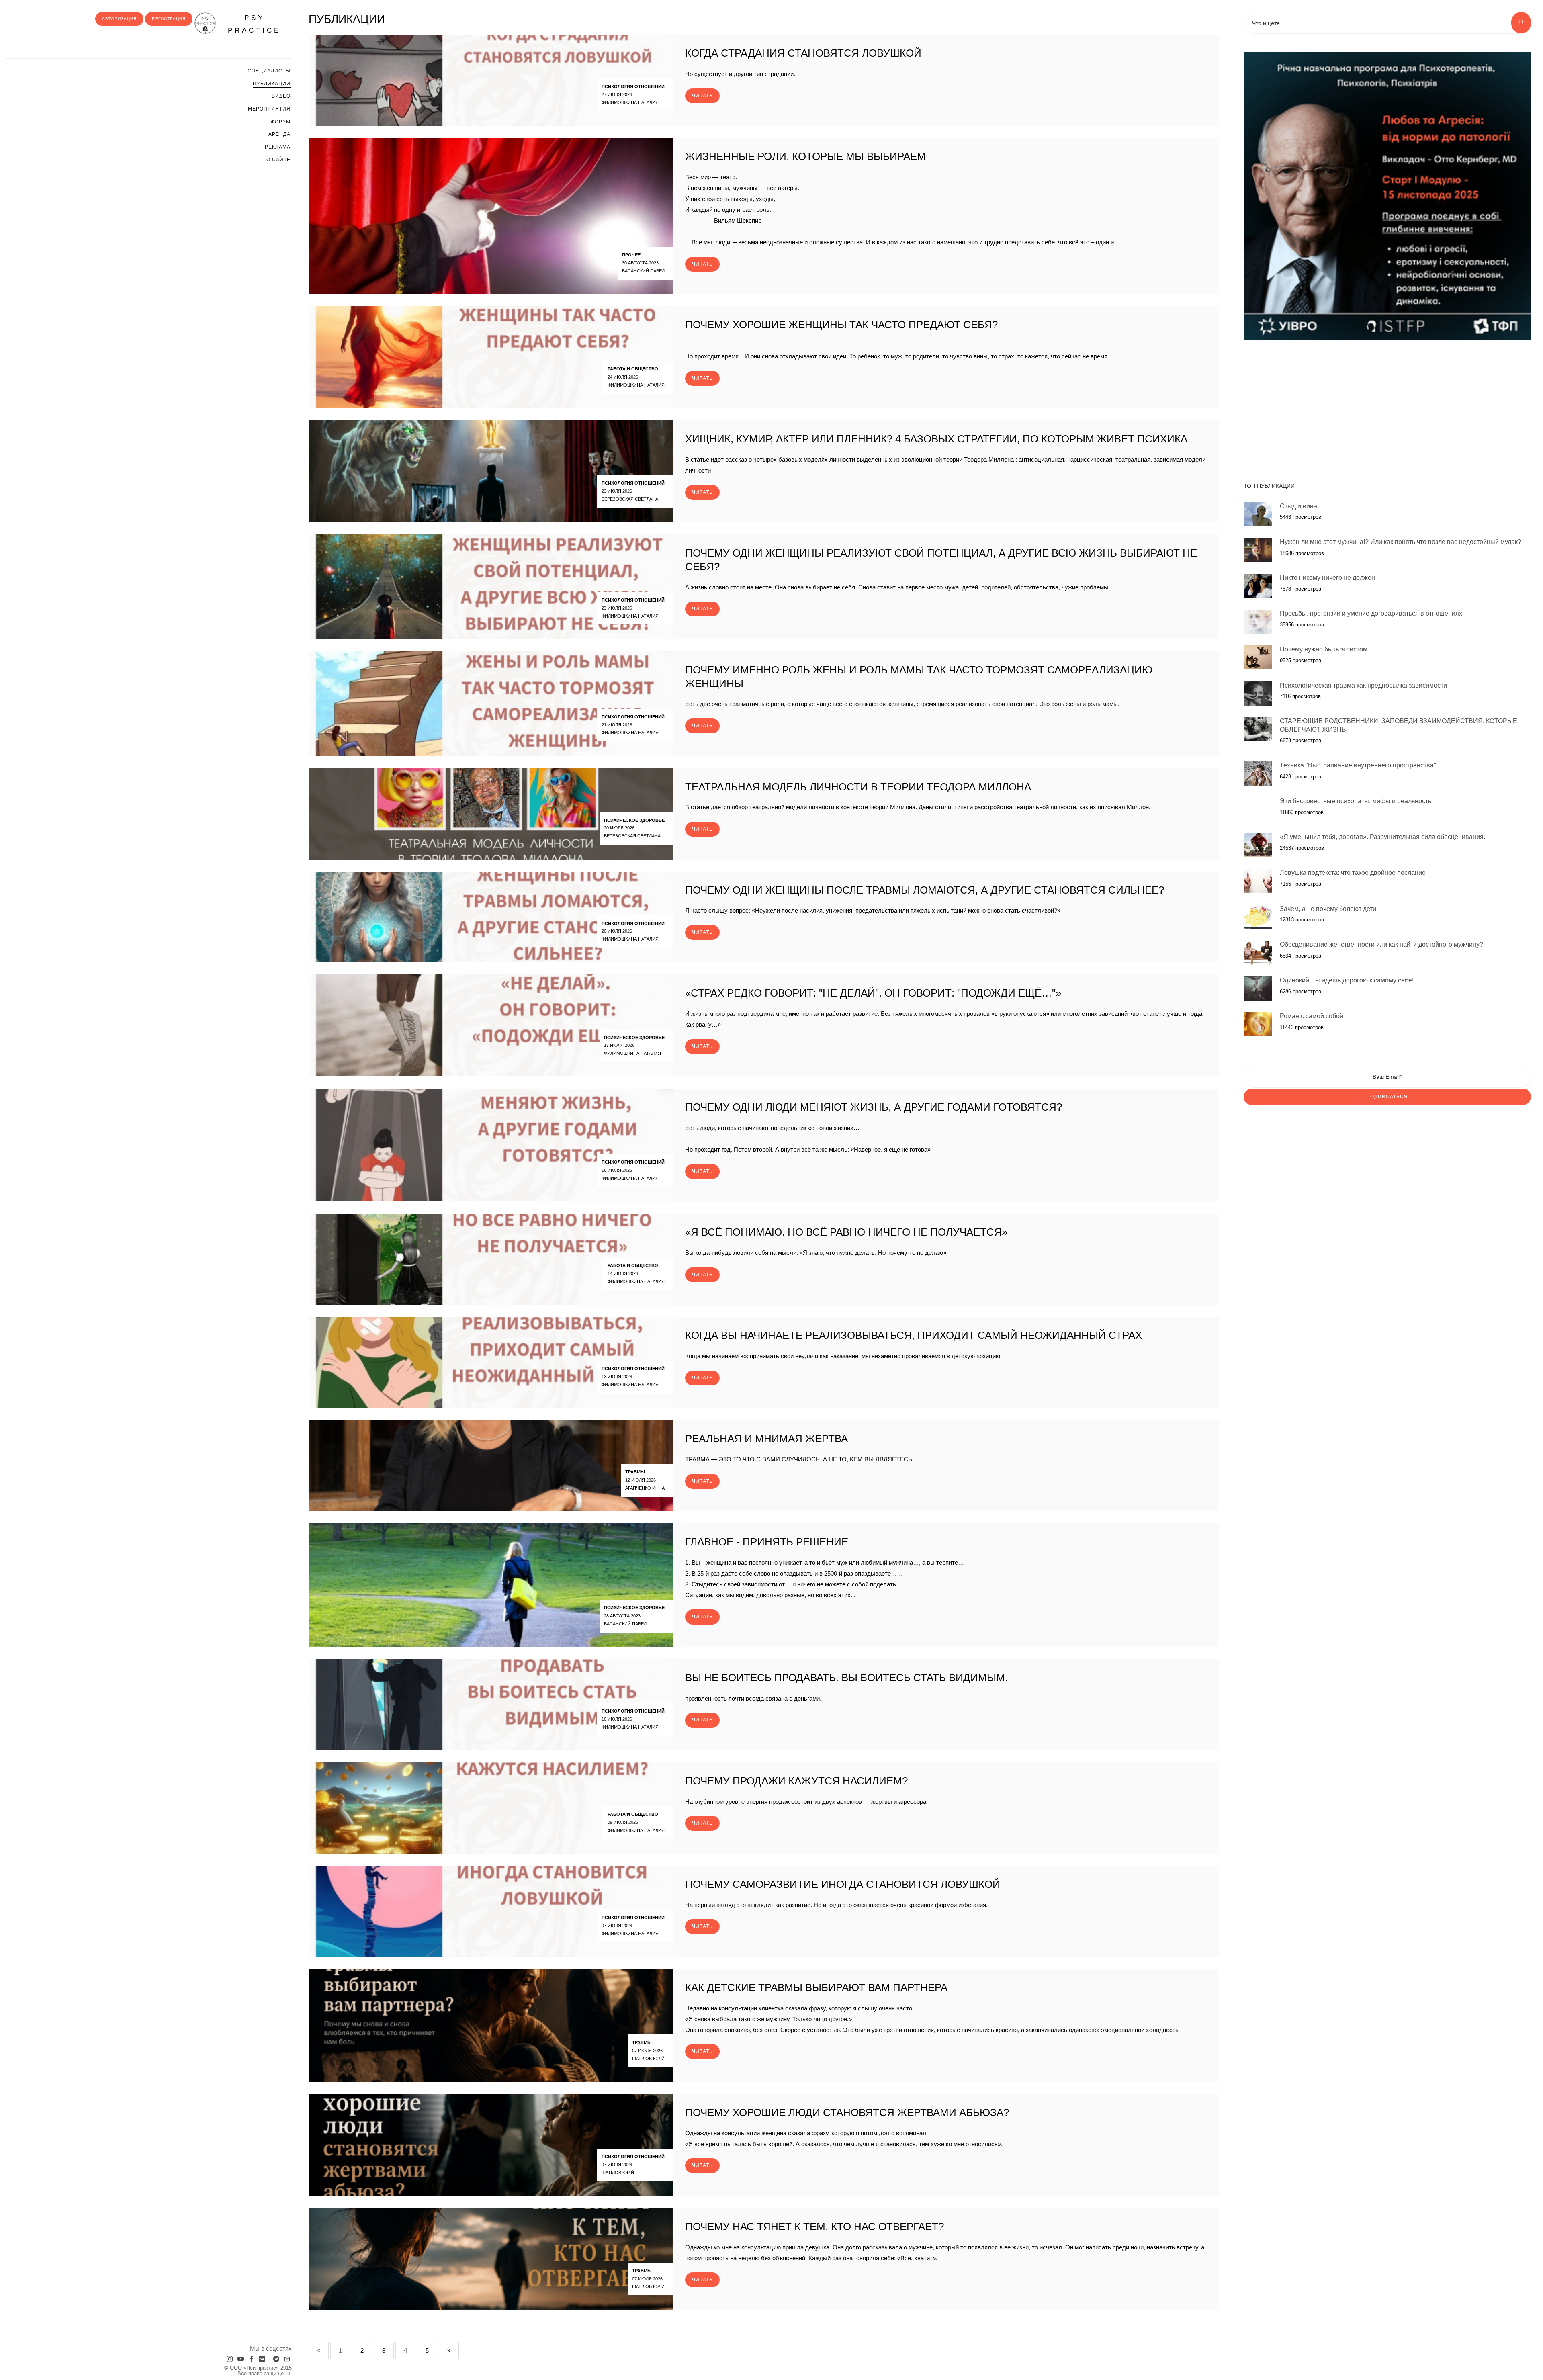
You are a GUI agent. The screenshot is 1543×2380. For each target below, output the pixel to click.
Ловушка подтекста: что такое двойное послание (1353, 873)
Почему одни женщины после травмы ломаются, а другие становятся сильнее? (925, 890)
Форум (281, 122)
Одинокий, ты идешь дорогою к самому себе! (1347, 980)
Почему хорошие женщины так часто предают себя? (841, 325)
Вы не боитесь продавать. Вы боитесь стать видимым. (846, 1678)
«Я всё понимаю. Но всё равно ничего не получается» (846, 1232)
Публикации (272, 84)
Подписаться (1387, 1097)
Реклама (278, 147)
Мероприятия (269, 109)
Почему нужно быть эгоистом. (1324, 649)
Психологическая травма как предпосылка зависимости (1363, 685)
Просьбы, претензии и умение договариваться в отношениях (1371, 613)
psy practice (254, 24)
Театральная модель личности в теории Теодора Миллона (858, 787)
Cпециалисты (269, 71)
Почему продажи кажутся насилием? (796, 1781)
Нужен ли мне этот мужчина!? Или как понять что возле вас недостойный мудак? (1401, 542)
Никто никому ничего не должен (1327, 578)
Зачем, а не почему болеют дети (1328, 909)
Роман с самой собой (1312, 1016)
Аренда (279, 134)
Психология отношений (633, 86)
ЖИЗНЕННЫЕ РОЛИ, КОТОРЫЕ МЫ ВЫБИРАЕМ (805, 156)
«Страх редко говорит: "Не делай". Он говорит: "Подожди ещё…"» (873, 993)
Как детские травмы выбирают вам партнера (816, 1987)
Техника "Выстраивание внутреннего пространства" (1358, 765)
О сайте (278, 160)
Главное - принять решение (767, 1542)
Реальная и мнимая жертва (766, 1439)
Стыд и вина (1298, 506)
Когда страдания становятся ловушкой (803, 53)
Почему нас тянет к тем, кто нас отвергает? (814, 2227)
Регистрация (169, 19)
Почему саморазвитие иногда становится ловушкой (843, 1884)
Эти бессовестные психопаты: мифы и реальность (1356, 801)
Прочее (631, 255)
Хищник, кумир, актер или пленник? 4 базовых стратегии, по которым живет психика (936, 439)
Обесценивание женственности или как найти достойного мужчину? (1381, 944)
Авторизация (119, 19)
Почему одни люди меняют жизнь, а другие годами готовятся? (874, 1107)
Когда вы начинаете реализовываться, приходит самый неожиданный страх (914, 1335)
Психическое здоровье (634, 820)
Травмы (635, 1472)
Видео (281, 96)
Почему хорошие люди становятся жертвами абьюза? (847, 2112)
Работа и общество (633, 369)
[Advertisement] (1387, 407)
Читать (702, 96)
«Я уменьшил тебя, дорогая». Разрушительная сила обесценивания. (1382, 837)
